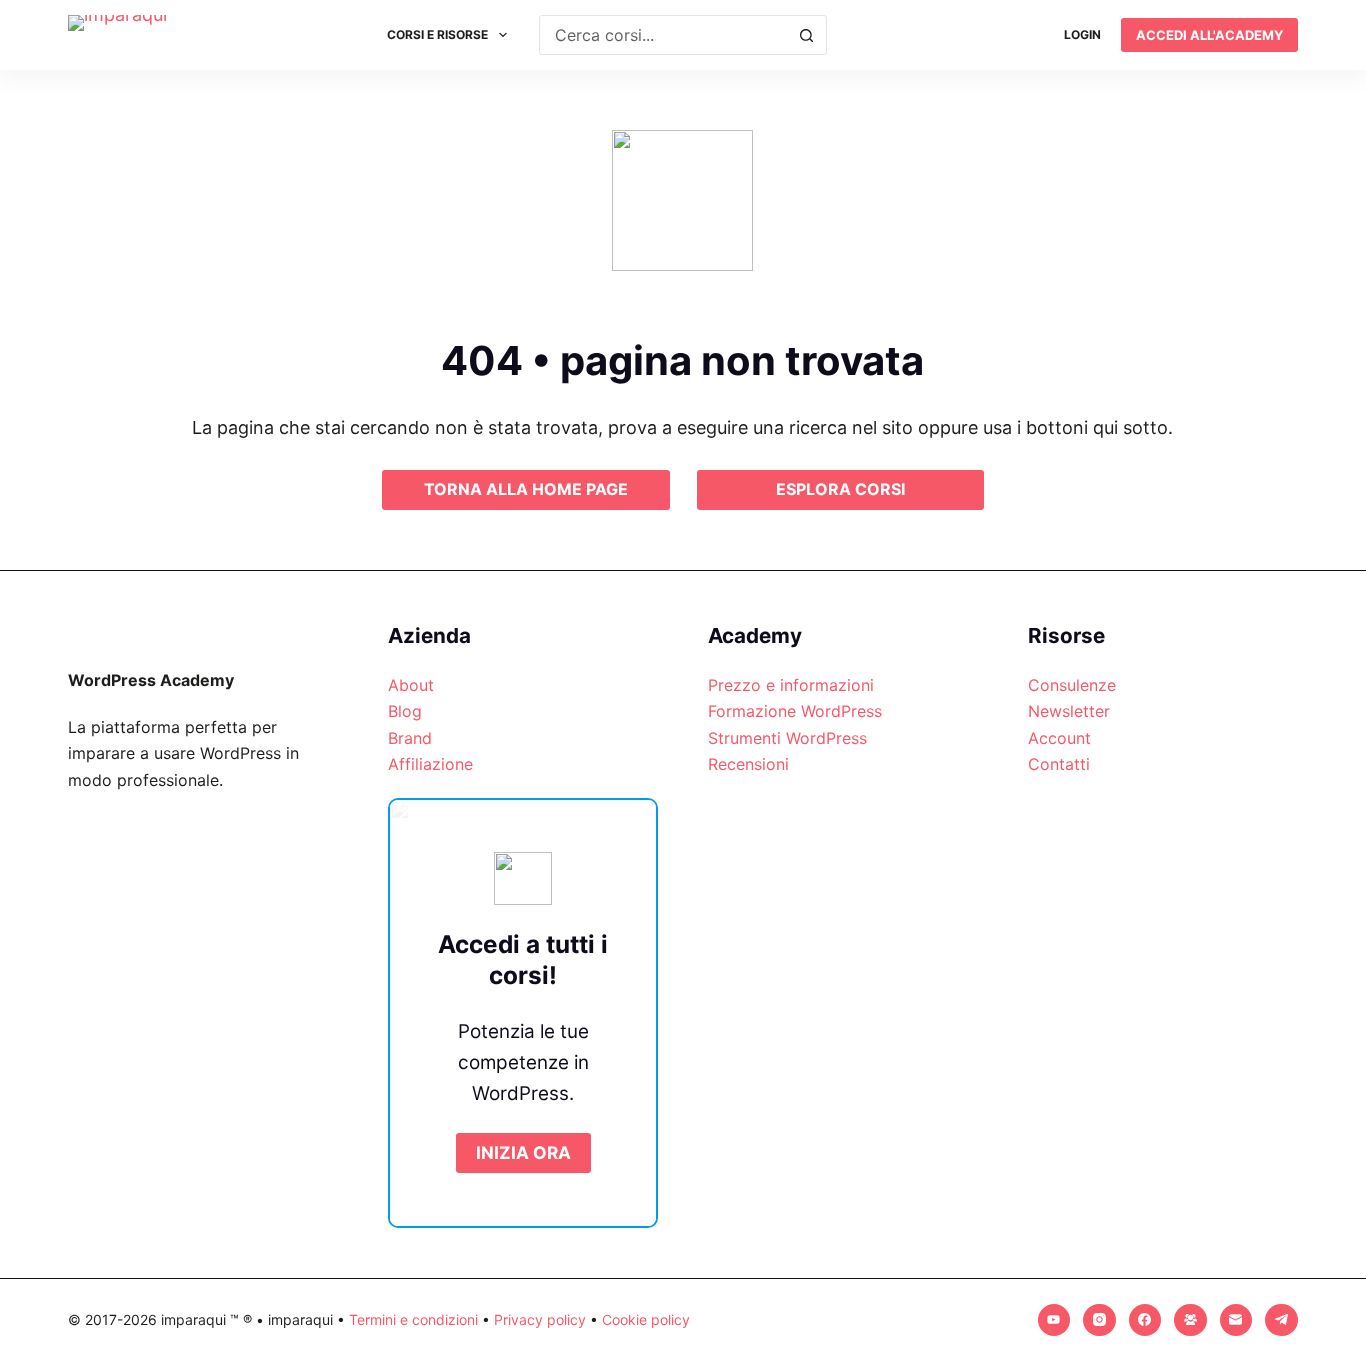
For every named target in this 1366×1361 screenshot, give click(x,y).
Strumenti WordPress (787, 738)
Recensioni (748, 764)
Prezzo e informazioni (791, 685)
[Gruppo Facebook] (1190, 1320)
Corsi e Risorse (437, 34)
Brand (410, 738)
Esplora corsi (840, 489)
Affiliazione (430, 764)
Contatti (1059, 764)
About (411, 685)
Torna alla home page (526, 489)
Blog (405, 711)
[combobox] (663, 35)
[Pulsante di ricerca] (807, 35)
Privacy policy (540, 1319)
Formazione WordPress (795, 711)
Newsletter (1069, 711)
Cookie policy (646, 1319)
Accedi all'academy (1209, 35)
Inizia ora (523, 1152)
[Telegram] (1281, 1320)
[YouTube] (1054, 1320)
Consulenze (1072, 685)
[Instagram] (1099, 1320)
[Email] (1236, 1320)
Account (1059, 738)
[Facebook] (1145, 1320)
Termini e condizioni (413, 1319)
